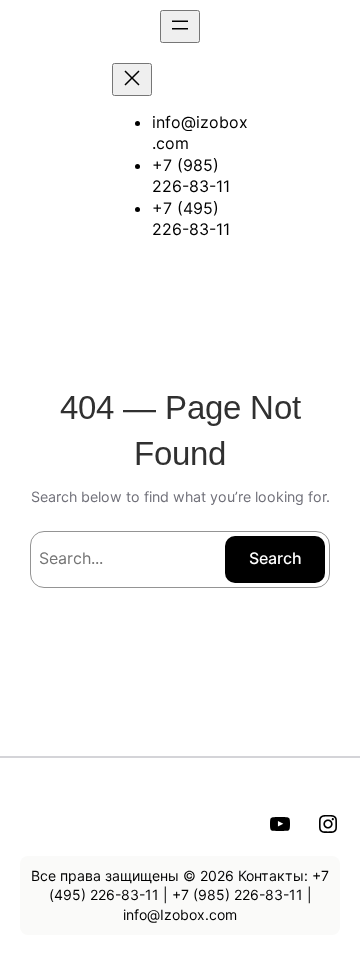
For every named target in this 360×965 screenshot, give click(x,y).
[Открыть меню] (180, 26)
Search (275, 558)
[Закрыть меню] (132, 79)
